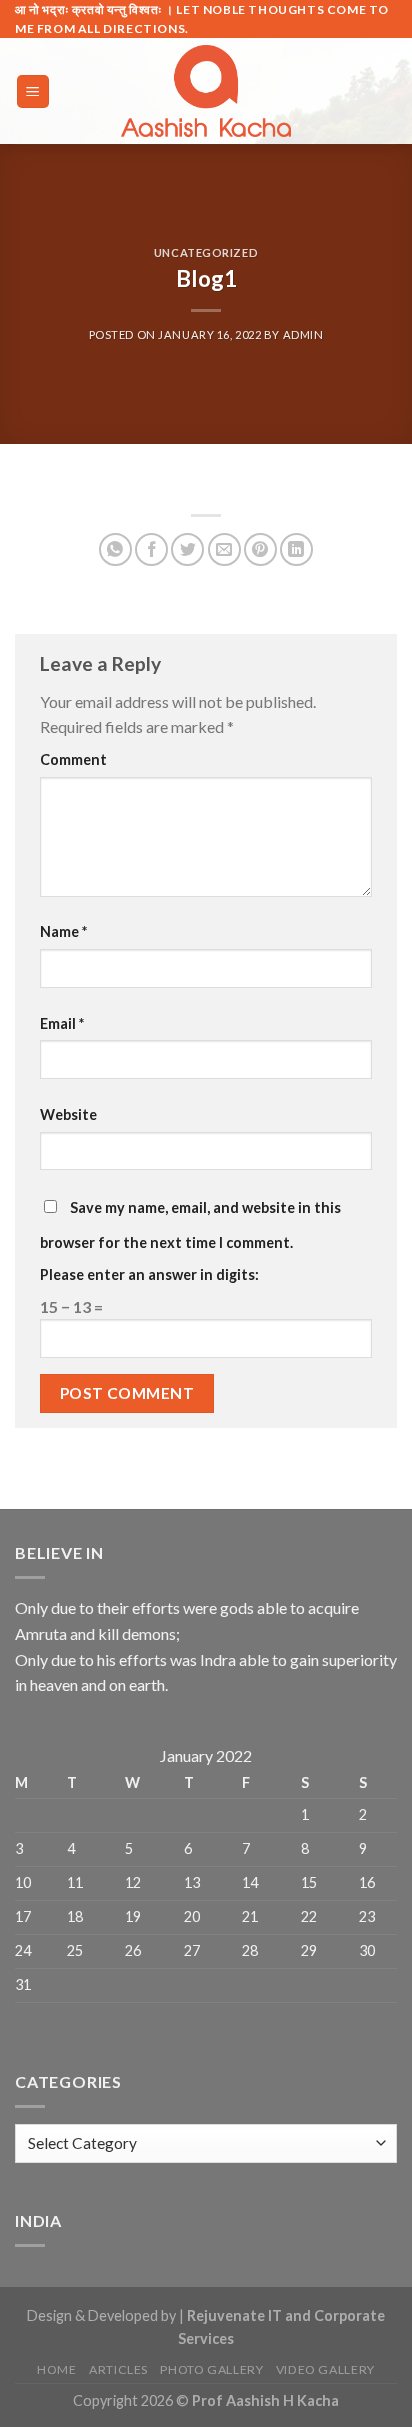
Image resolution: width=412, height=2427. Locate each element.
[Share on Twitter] (187, 549)
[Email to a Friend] (224, 549)
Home (56, 2369)
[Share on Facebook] (151, 549)
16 (367, 1882)
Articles (118, 2369)
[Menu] (33, 91)
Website (68, 1114)
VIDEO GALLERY (325, 2369)
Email (62, 1023)
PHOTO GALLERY (211, 2369)
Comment (73, 759)
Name (63, 931)
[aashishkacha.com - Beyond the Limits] (206, 91)
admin (303, 334)
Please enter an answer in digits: (149, 1274)
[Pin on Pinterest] (260, 549)
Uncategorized (206, 252)
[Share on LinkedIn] (296, 549)
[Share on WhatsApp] (115, 549)
